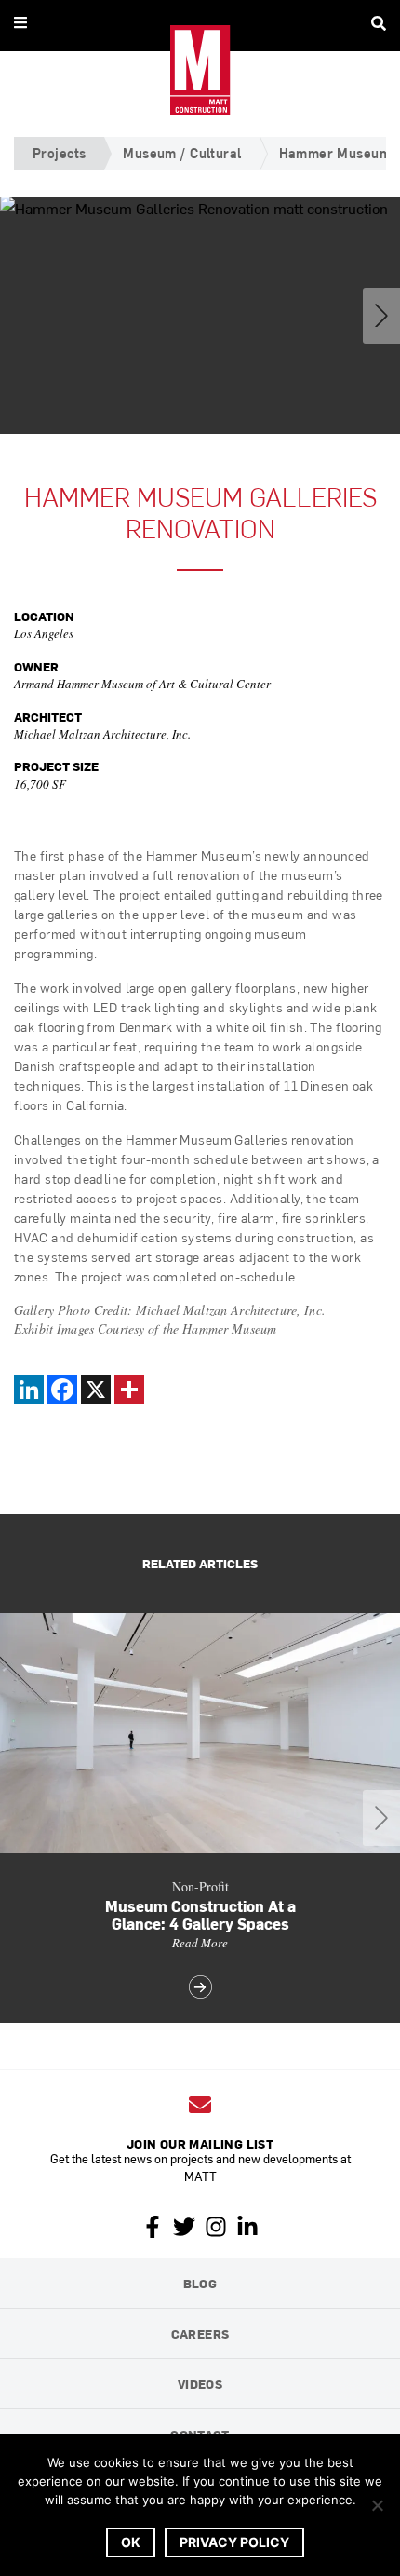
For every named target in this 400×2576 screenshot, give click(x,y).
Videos (200, 2384)
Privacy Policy (234, 2542)
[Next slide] (381, 316)
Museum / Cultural (182, 153)
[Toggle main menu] (20, 22)
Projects (59, 153)
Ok (131, 2542)
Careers (200, 2333)
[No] (377, 2505)
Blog (200, 2283)
